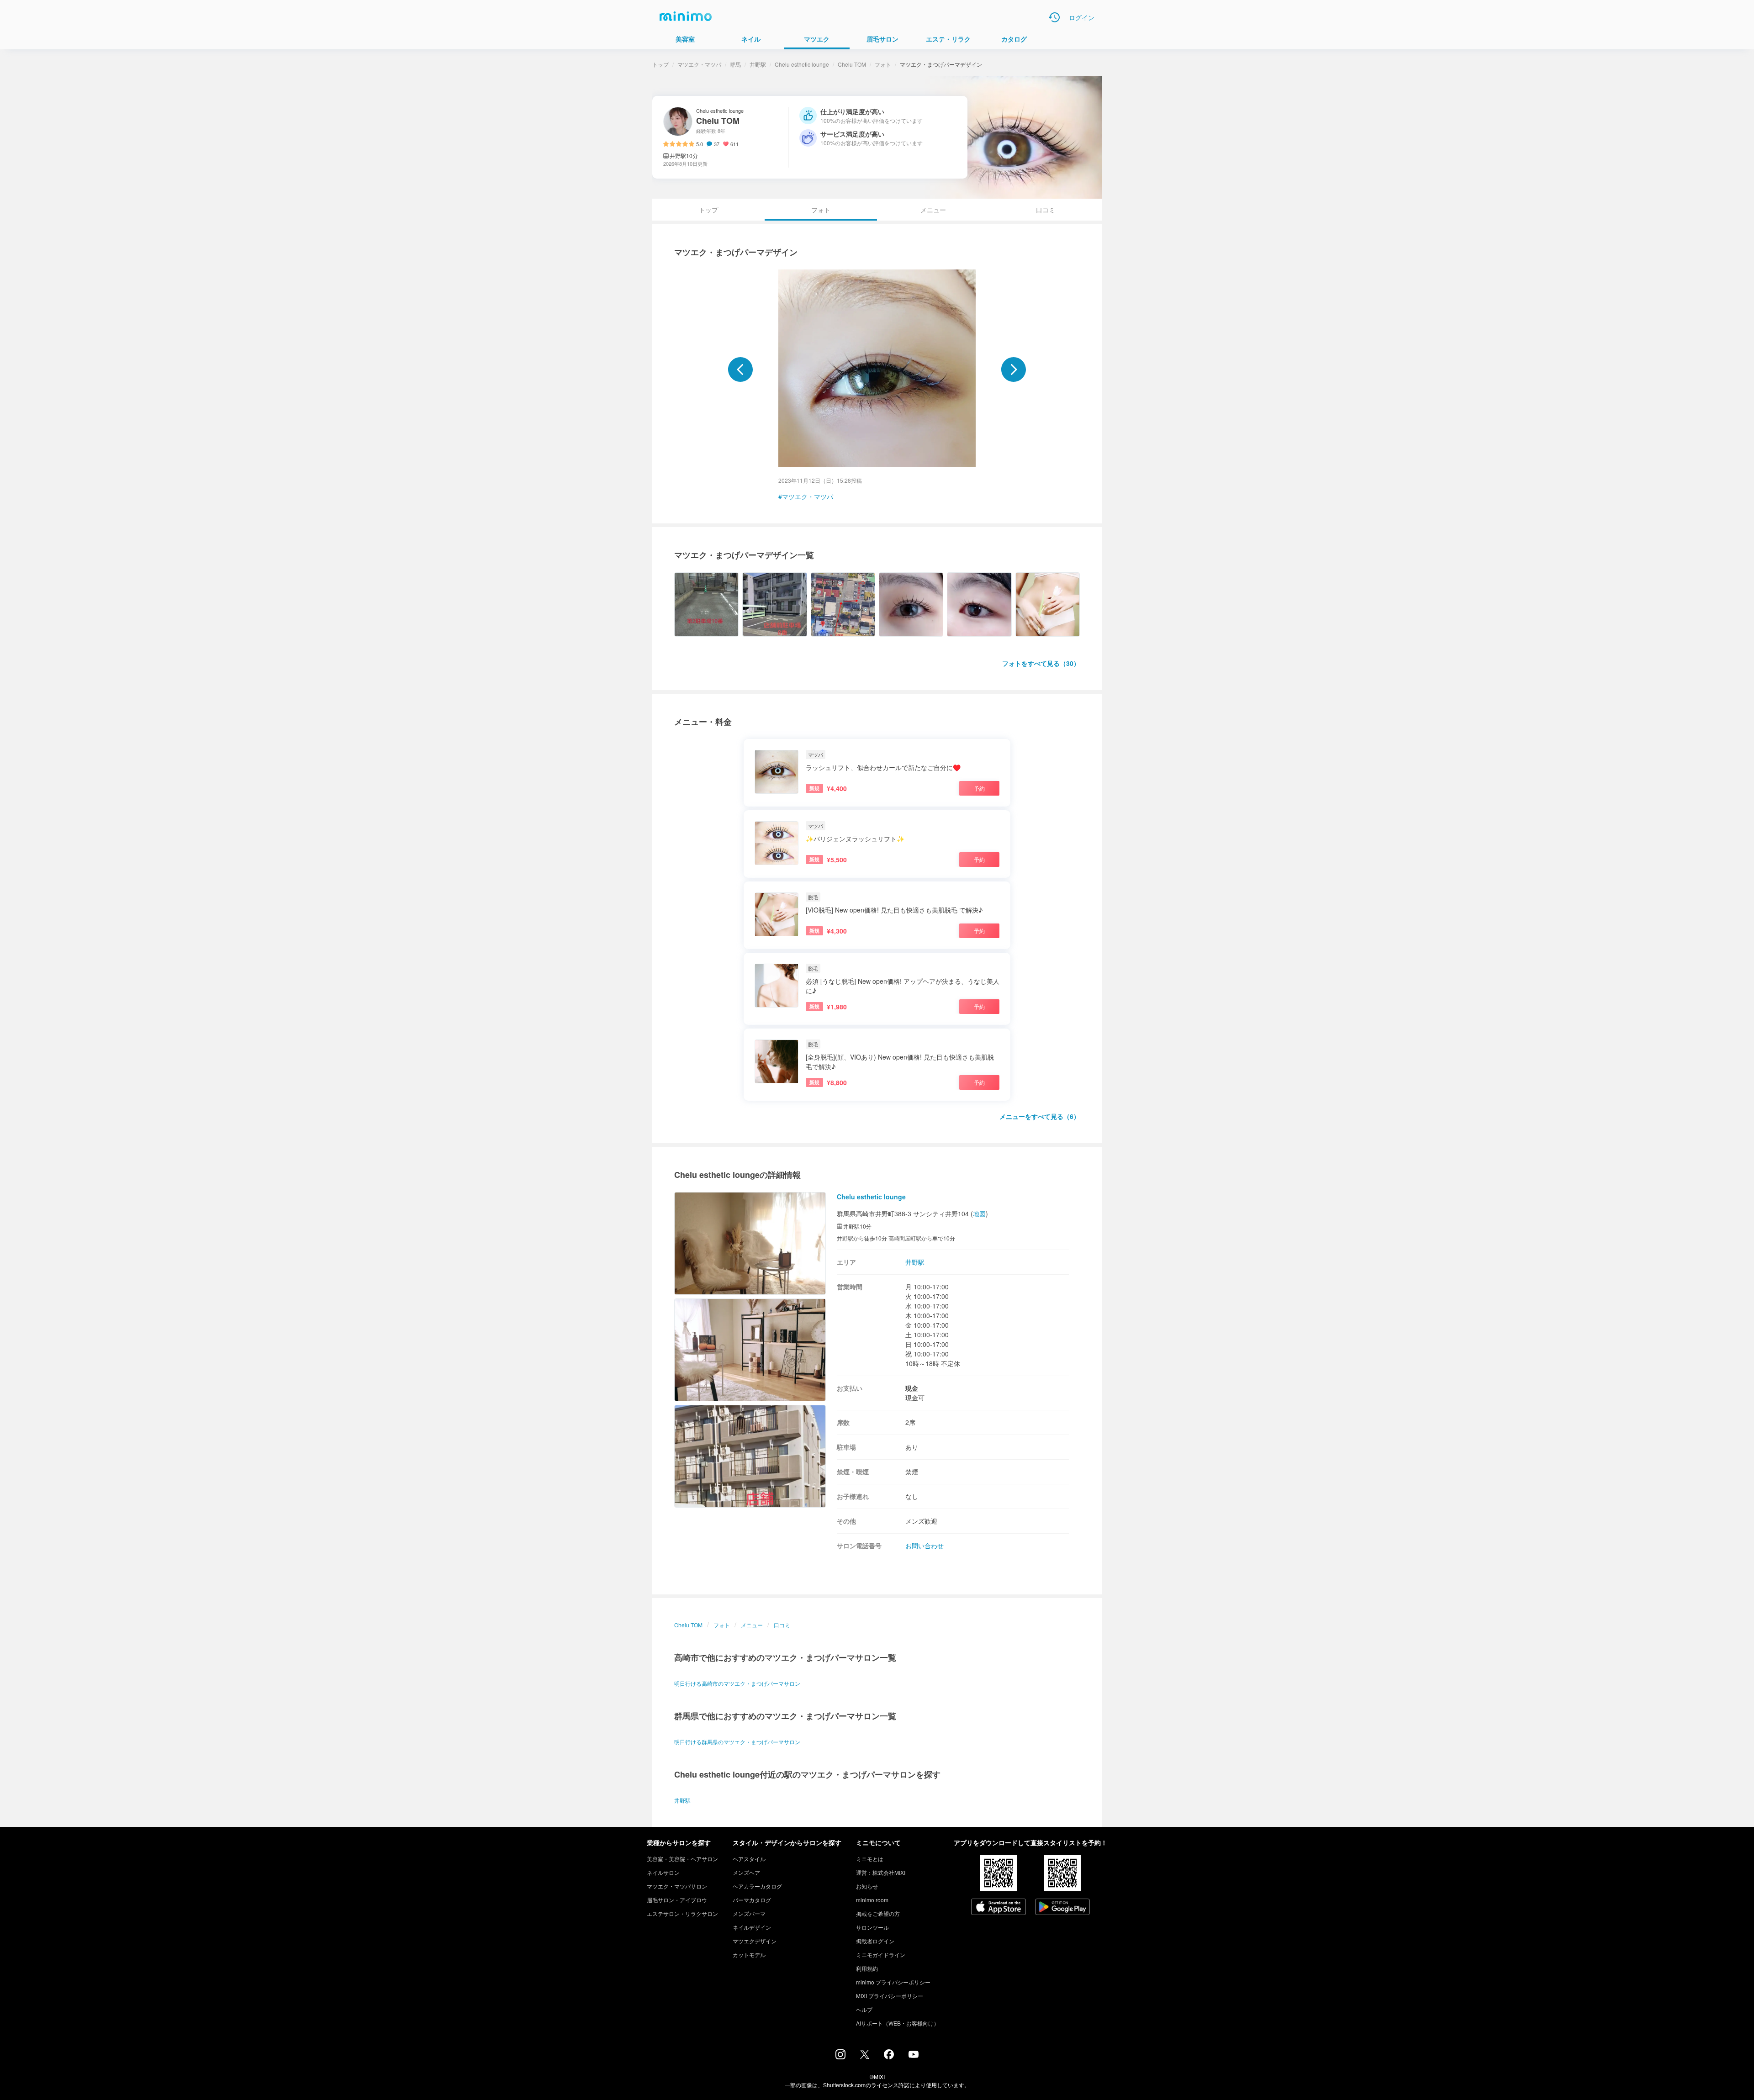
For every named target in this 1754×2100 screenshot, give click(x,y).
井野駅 (758, 64)
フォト (883, 64)
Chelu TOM (852, 64)
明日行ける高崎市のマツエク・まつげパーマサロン (737, 1683)
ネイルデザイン (752, 1927)
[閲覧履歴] (1054, 17)
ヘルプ (864, 2009)
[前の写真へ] (740, 369)
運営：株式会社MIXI (881, 1872)
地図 (979, 1214)
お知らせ (867, 1886)
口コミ (1046, 210)
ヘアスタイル (749, 1859)
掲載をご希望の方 (878, 1913)
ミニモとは (870, 1859)
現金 (912, 1388)
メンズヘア (746, 1872)
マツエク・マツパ (699, 64)
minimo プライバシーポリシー (893, 1982)
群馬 (735, 64)
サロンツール (872, 1927)
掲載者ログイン (875, 1941)
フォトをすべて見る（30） (1041, 663)
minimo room (872, 1900)
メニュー (933, 210)
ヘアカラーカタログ (757, 1886)
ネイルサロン (663, 1872)
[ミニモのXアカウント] (865, 2056)
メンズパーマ (749, 1913)
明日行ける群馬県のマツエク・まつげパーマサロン (737, 1742)
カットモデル (749, 1955)
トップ (660, 64)
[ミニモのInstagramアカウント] (840, 2057)
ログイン (1082, 17)
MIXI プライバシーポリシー (890, 1996)
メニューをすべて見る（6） (1040, 1116)
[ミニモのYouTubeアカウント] (914, 2055)
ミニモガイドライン (881, 1955)
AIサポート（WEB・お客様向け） (898, 2023)
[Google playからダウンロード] (1062, 1908)
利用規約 (867, 1968)
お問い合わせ (925, 1546)
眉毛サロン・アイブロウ (677, 1900)
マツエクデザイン (755, 1941)
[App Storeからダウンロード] (999, 1908)
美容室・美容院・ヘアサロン (682, 1859)
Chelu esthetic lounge (802, 64)
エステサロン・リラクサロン (682, 1913)
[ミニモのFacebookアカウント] (889, 2057)
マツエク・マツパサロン (677, 1886)
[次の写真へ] (1014, 369)
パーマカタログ (752, 1900)
